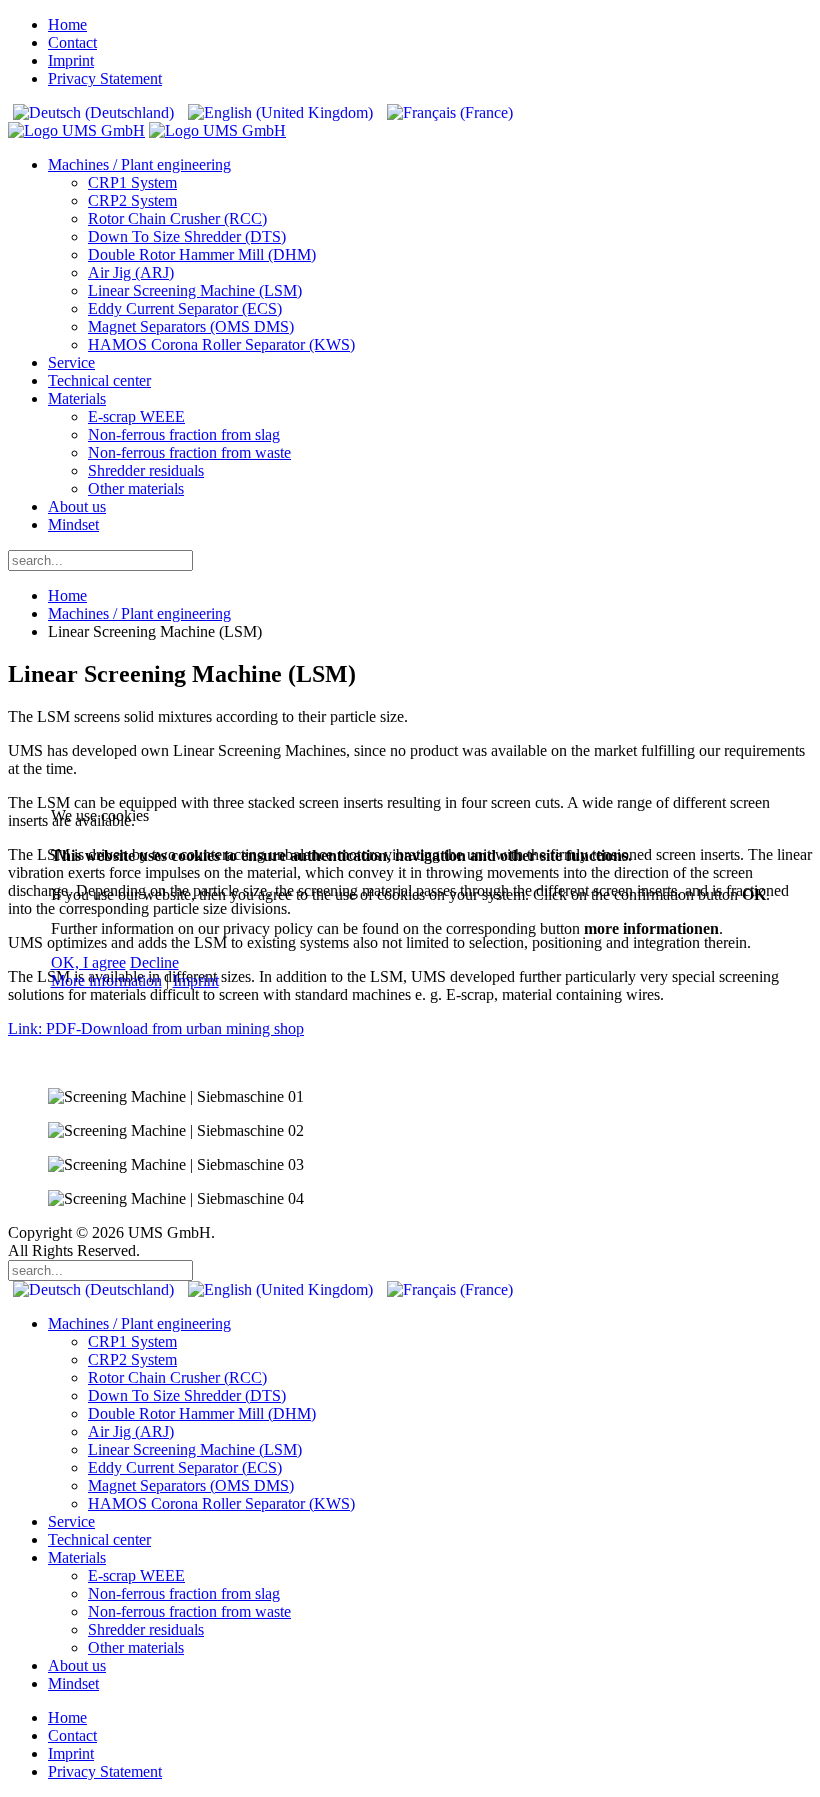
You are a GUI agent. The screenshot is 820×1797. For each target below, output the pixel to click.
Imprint (196, 980)
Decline (154, 962)
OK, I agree (88, 962)
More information (106, 980)
